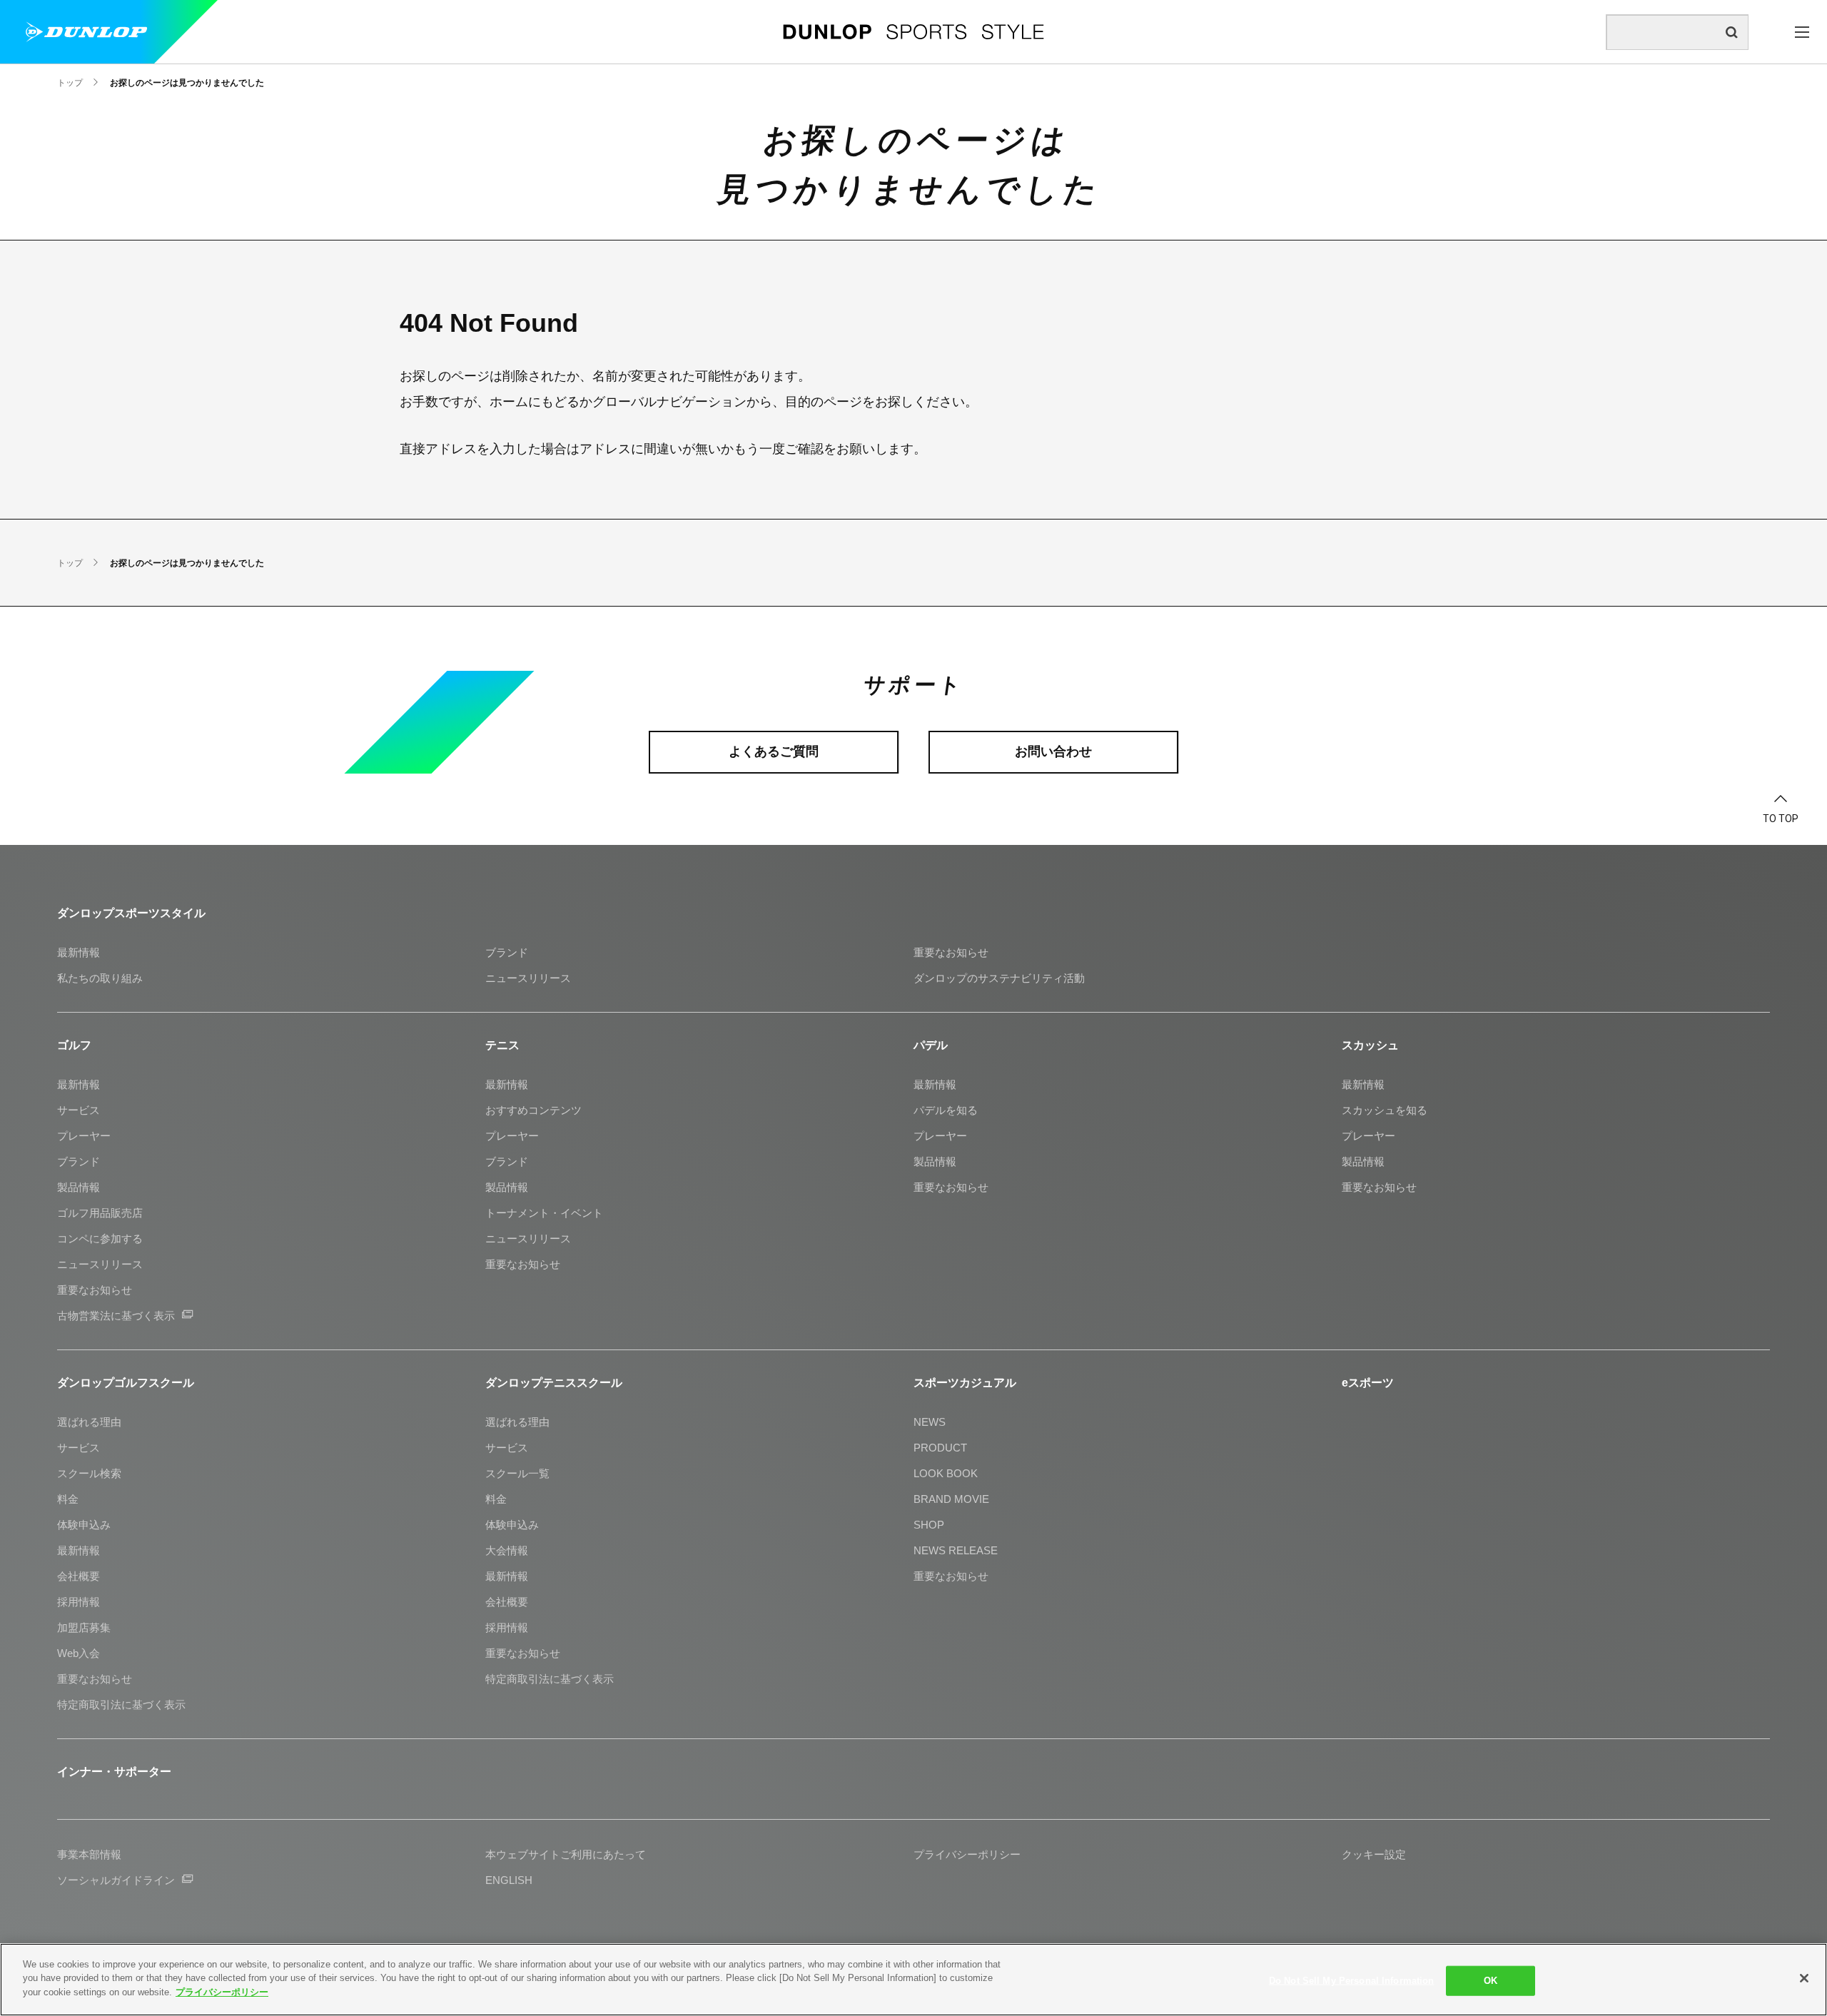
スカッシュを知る (1385, 1110)
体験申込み (84, 1525)
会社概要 (79, 1576)
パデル (931, 1045)
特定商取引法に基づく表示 (121, 1705)
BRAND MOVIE (951, 1499)
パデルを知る (946, 1110)
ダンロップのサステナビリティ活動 (999, 978)
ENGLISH (509, 1880)
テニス (502, 1045)
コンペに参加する (100, 1239)
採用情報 (79, 1602)
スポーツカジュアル (965, 1383)
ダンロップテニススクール (554, 1383)
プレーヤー (84, 1136)
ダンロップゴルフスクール (126, 1383)
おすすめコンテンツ (533, 1110)
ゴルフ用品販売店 (100, 1213)
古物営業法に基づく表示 (116, 1316)
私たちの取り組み (100, 978)
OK (1491, 1981)
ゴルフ (74, 1045)
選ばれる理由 (89, 1422)
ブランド (507, 952)
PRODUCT (940, 1448)
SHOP (929, 1525)
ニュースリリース (528, 978)
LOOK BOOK (946, 1473)
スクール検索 (89, 1473)
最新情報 (79, 952)
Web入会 (79, 1653)
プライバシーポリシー (222, 1992)
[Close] (1804, 1978)
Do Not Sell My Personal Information (1352, 1981)
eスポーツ (1368, 1383)
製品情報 (79, 1187)
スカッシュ (1370, 1045)
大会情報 (507, 1550)
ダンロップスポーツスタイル (131, 913)
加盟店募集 (84, 1627)
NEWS (930, 1422)
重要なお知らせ (951, 952)
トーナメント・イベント (544, 1213)
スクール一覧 (517, 1473)
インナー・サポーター (114, 1772)
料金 (68, 1499)
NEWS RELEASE (956, 1550)
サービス (79, 1110)
